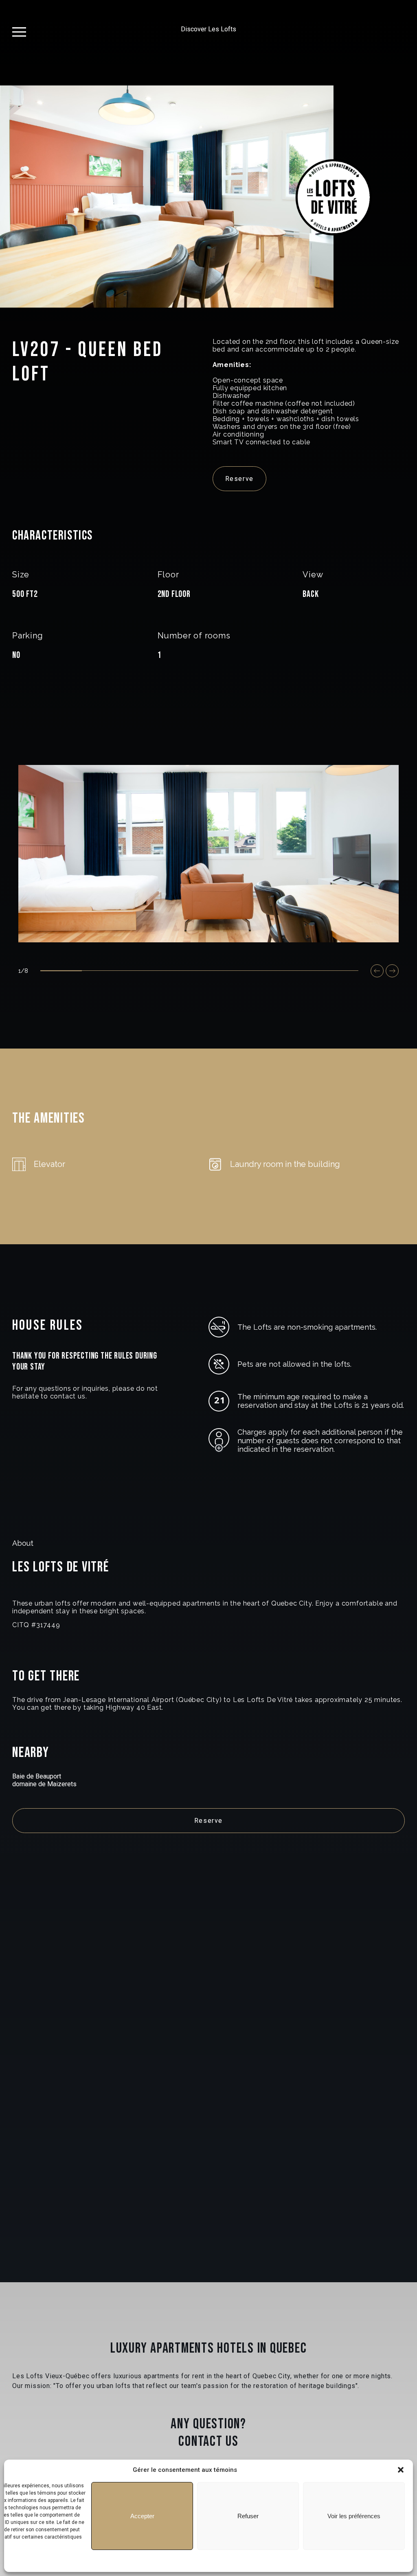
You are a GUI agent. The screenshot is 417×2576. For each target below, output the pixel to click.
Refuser (248, 2516)
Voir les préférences (354, 2516)
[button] (401, 2470)
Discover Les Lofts (208, 29)
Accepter (142, 2516)
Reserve (239, 479)
